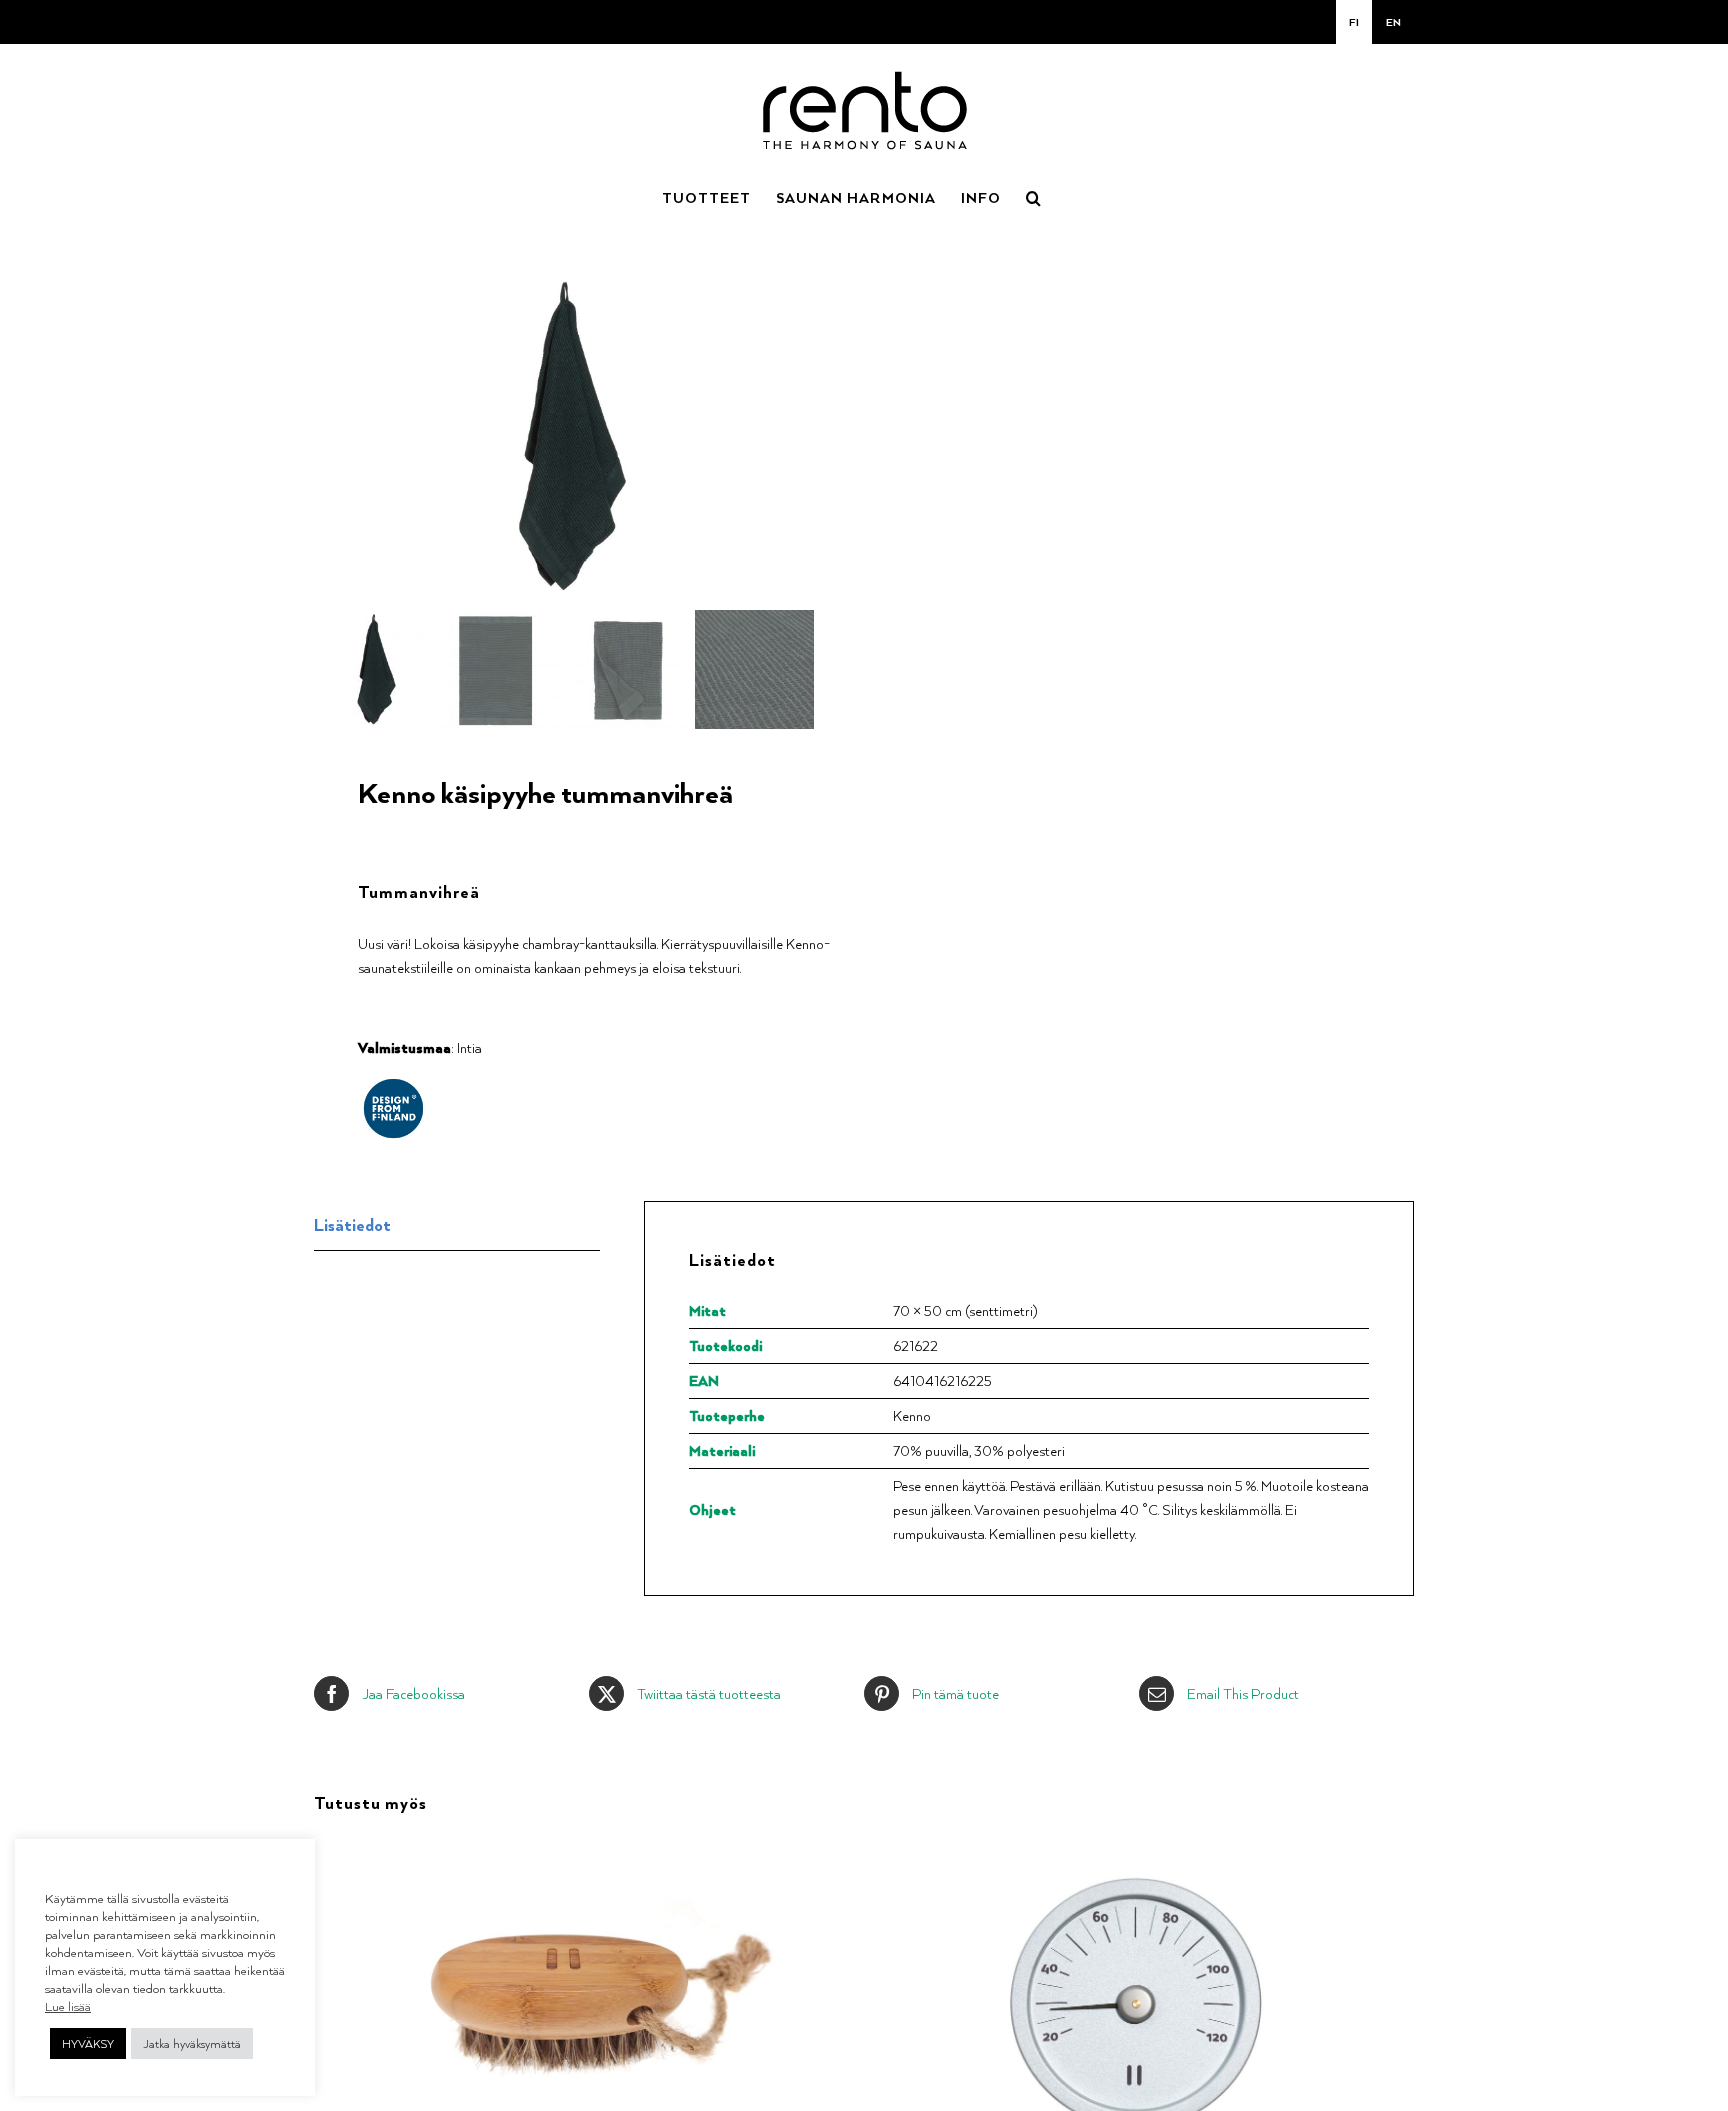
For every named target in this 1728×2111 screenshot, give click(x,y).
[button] (1034, 196)
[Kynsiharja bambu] (565, 1848)
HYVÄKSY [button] (88, 2043)
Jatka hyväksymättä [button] (192, 2043)
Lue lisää (68, 2006)
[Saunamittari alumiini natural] (1135, 1848)
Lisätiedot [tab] (352, 1224)
